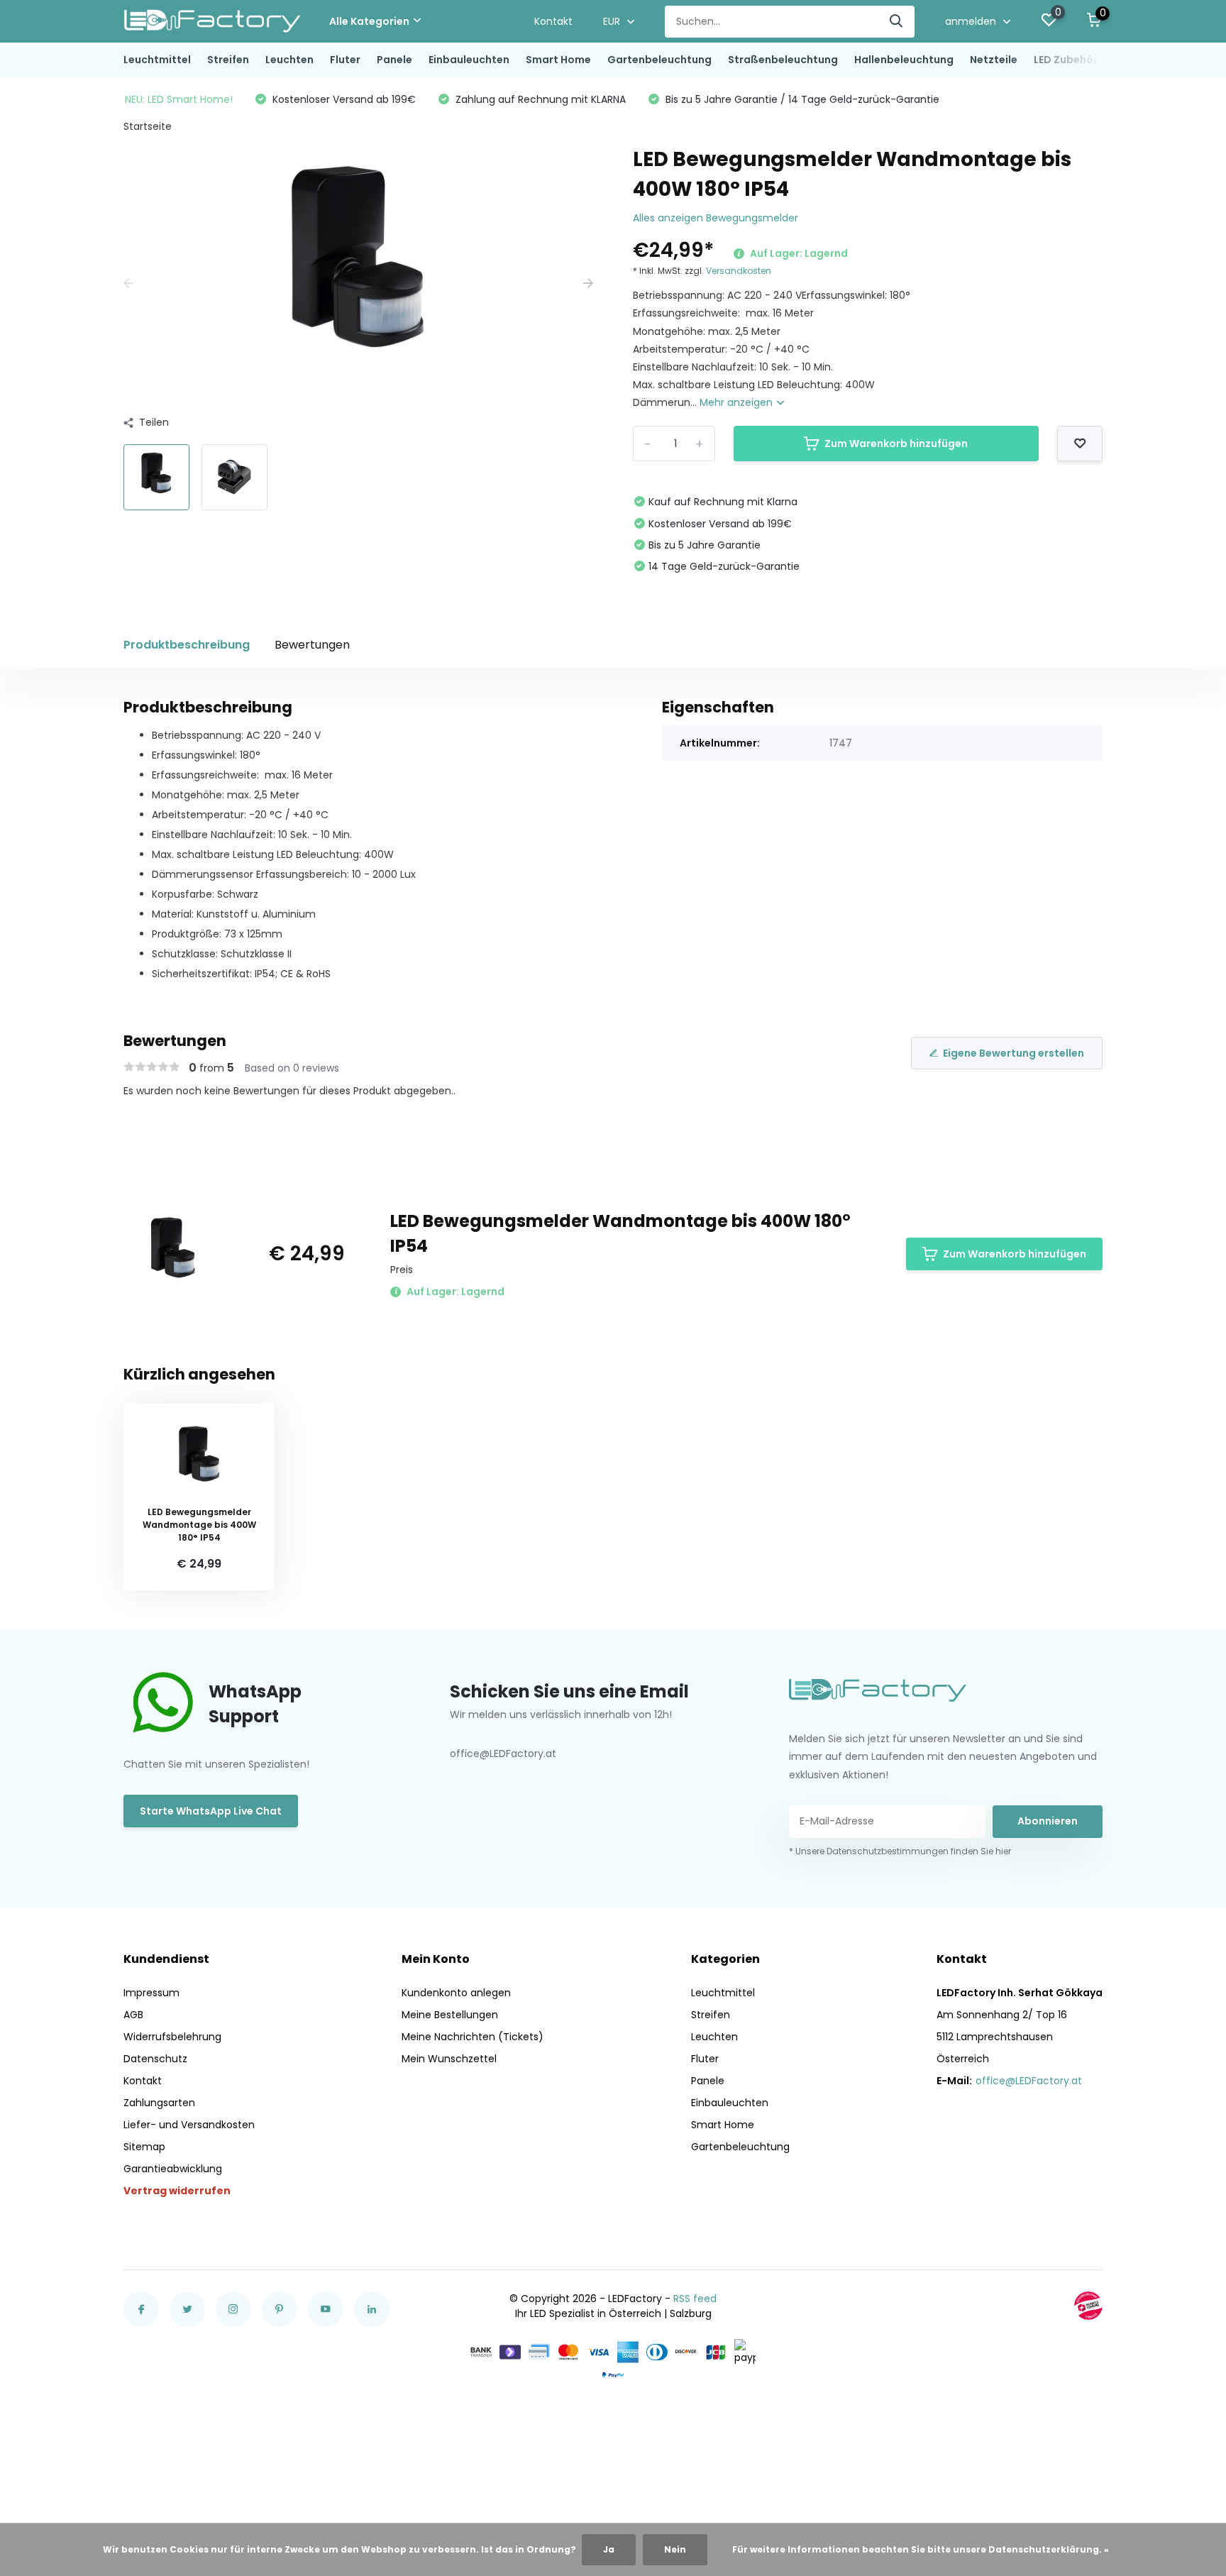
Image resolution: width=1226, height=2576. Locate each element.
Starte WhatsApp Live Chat (211, 1811)
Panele (394, 60)
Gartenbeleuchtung (659, 60)
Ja (609, 2549)
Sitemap (144, 2147)
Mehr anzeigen (738, 402)
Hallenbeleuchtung (904, 60)
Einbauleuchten (469, 60)
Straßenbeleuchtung (783, 60)
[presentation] (128, 284)
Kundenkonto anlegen (456, 1993)
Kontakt (553, 21)
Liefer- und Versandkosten (189, 2125)
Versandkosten (739, 271)
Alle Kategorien (369, 21)
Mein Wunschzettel (449, 2059)
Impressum (151, 1993)
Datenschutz (155, 2059)
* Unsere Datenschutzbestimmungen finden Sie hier (900, 1851)
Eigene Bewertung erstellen (1014, 1053)
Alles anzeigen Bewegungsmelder (716, 218)
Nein (675, 2549)
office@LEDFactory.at (1029, 2081)
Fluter (345, 60)
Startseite (148, 126)
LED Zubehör (1066, 60)
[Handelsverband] (1088, 2306)
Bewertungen (312, 645)
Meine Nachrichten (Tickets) (473, 2037)
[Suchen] (897, 22)
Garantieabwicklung (173, 2169)
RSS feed (695, 2299)
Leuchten (289, 60)
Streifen (228, 60)
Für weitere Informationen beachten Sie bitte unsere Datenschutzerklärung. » (921, 2549)
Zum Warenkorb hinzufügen (896, 444)
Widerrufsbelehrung (172, 2037)
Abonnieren (1048, 1821)
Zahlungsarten (159, 2103)
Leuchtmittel (157, 60)
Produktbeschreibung (187, 645)
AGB (133, 2015)
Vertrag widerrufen (177, 2191)
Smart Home (558, 60)
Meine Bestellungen (450, 2015)
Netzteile (994, 60)
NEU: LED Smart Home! (179, 99)
